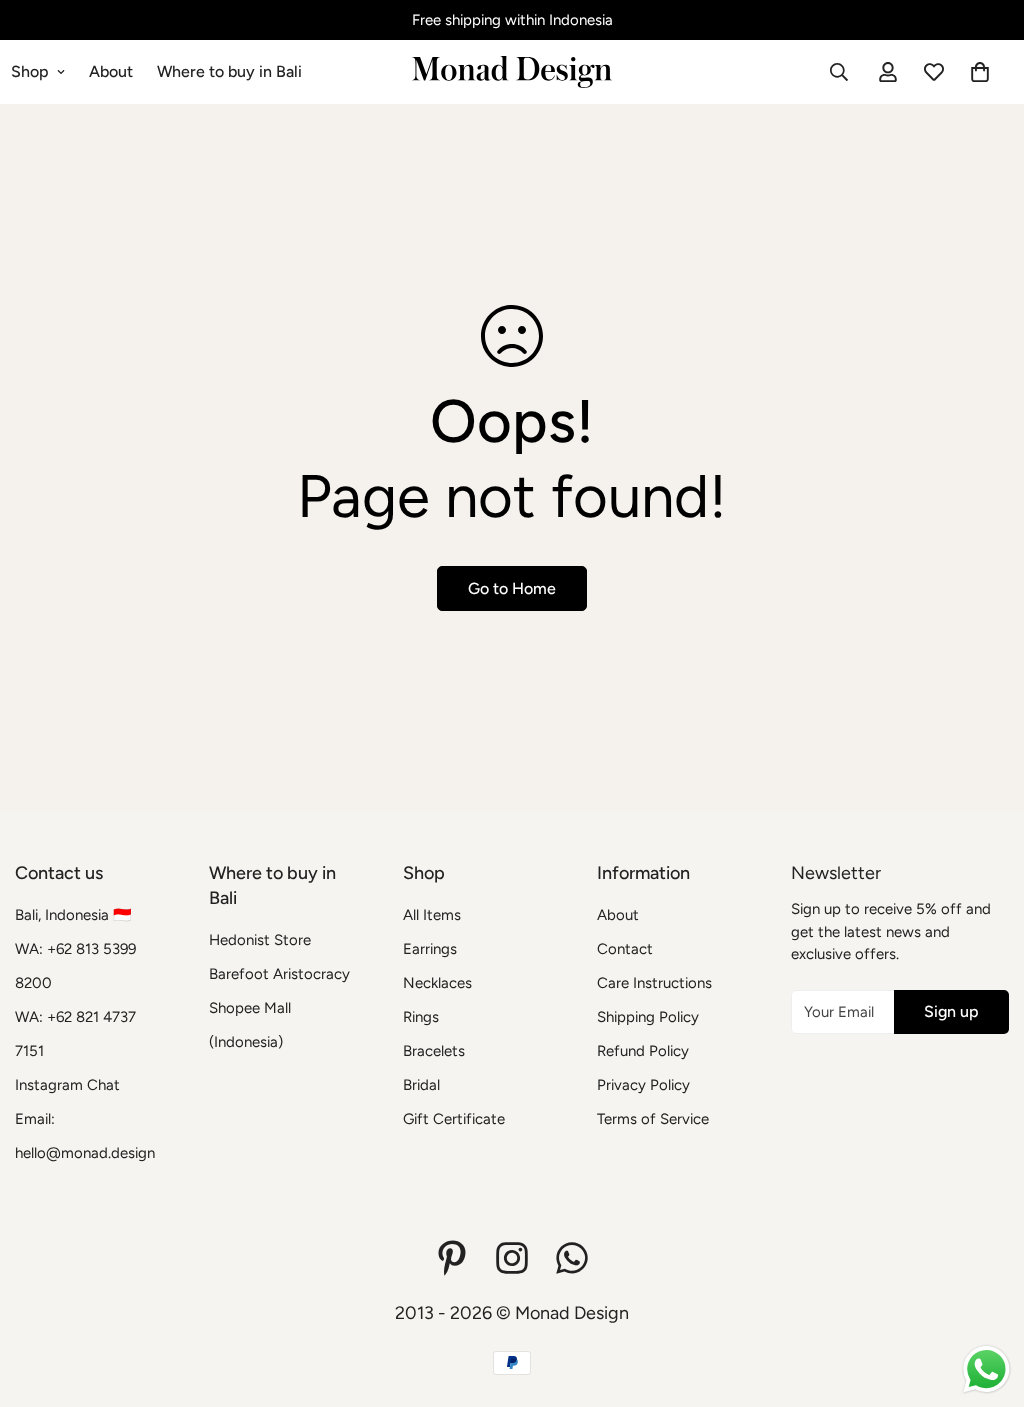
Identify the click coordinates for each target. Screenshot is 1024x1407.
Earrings (430, 949)
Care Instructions (654, 983)
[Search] (839, 72)
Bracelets (434, 1051)
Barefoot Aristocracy (279, 974)
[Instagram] (512, 1258)
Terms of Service (653, 1119)
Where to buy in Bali (229, 71)
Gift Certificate (454, 1119)
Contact (625, 949)
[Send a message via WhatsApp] (986, 1369)
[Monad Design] (512, 72)
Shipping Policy (648, 1017)
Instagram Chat (67, 1085)
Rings (421, 1017)
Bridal (421, 1085)
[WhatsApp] (572, 1258)
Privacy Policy (643, 1085)
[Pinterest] (452, 1258)
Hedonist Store (260, 940)
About (111, 71)
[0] (980, 72)
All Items (432, 915)
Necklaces (437, 983)
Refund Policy (643, 1051)
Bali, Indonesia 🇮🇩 (73, 915)
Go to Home (512, 588)
